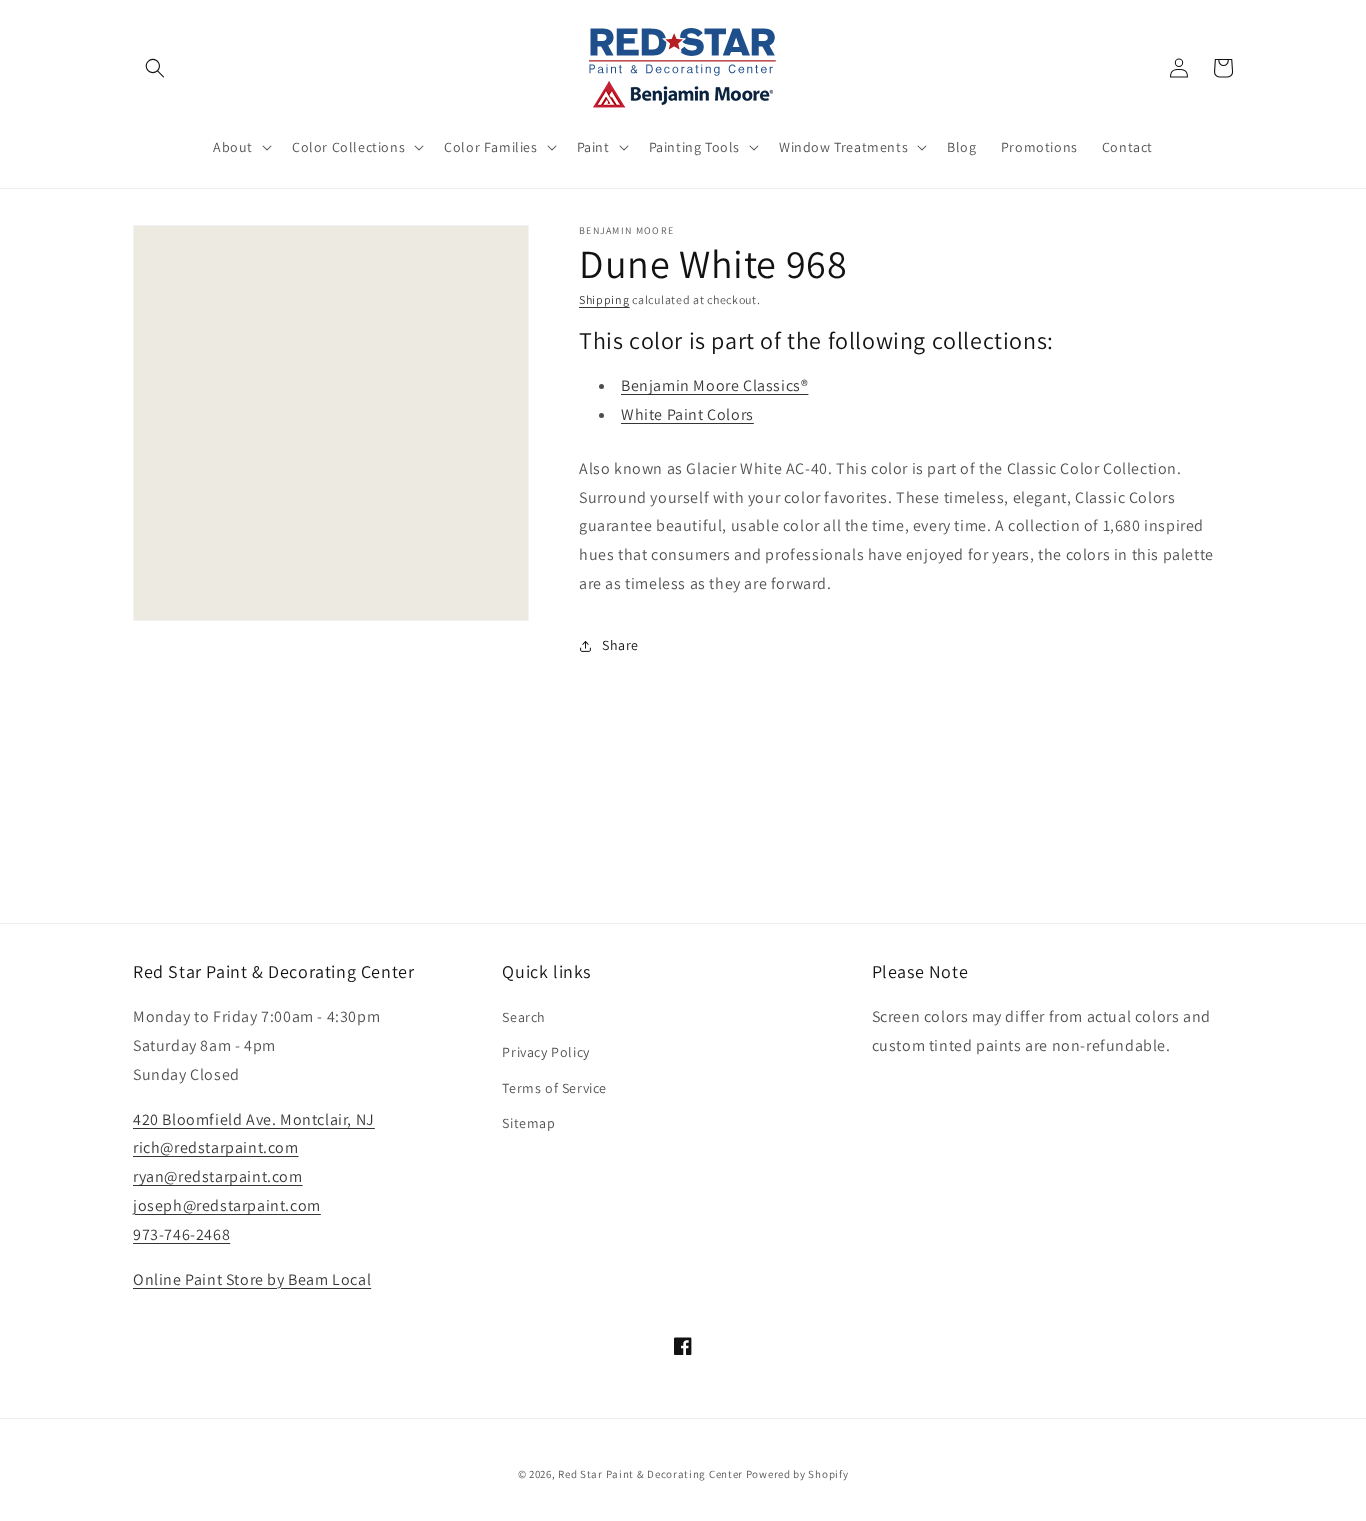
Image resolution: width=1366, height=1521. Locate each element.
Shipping (604, 299)
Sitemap (528, 1123)
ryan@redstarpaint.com (218, 1176)
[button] (155, 68)
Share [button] (620, 645)
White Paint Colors (687, 414)
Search (524, 1017)
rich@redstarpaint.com (216, 1147)
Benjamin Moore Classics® (714, 385)
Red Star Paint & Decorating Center (650, 1474)
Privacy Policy (545, 1052)
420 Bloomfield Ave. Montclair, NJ (254, 1119)
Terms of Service (554, 1088)
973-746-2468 (181, 1234)
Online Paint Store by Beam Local (252, 1279)
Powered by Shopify (797, 1474)
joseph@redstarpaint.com (227, 1205)
